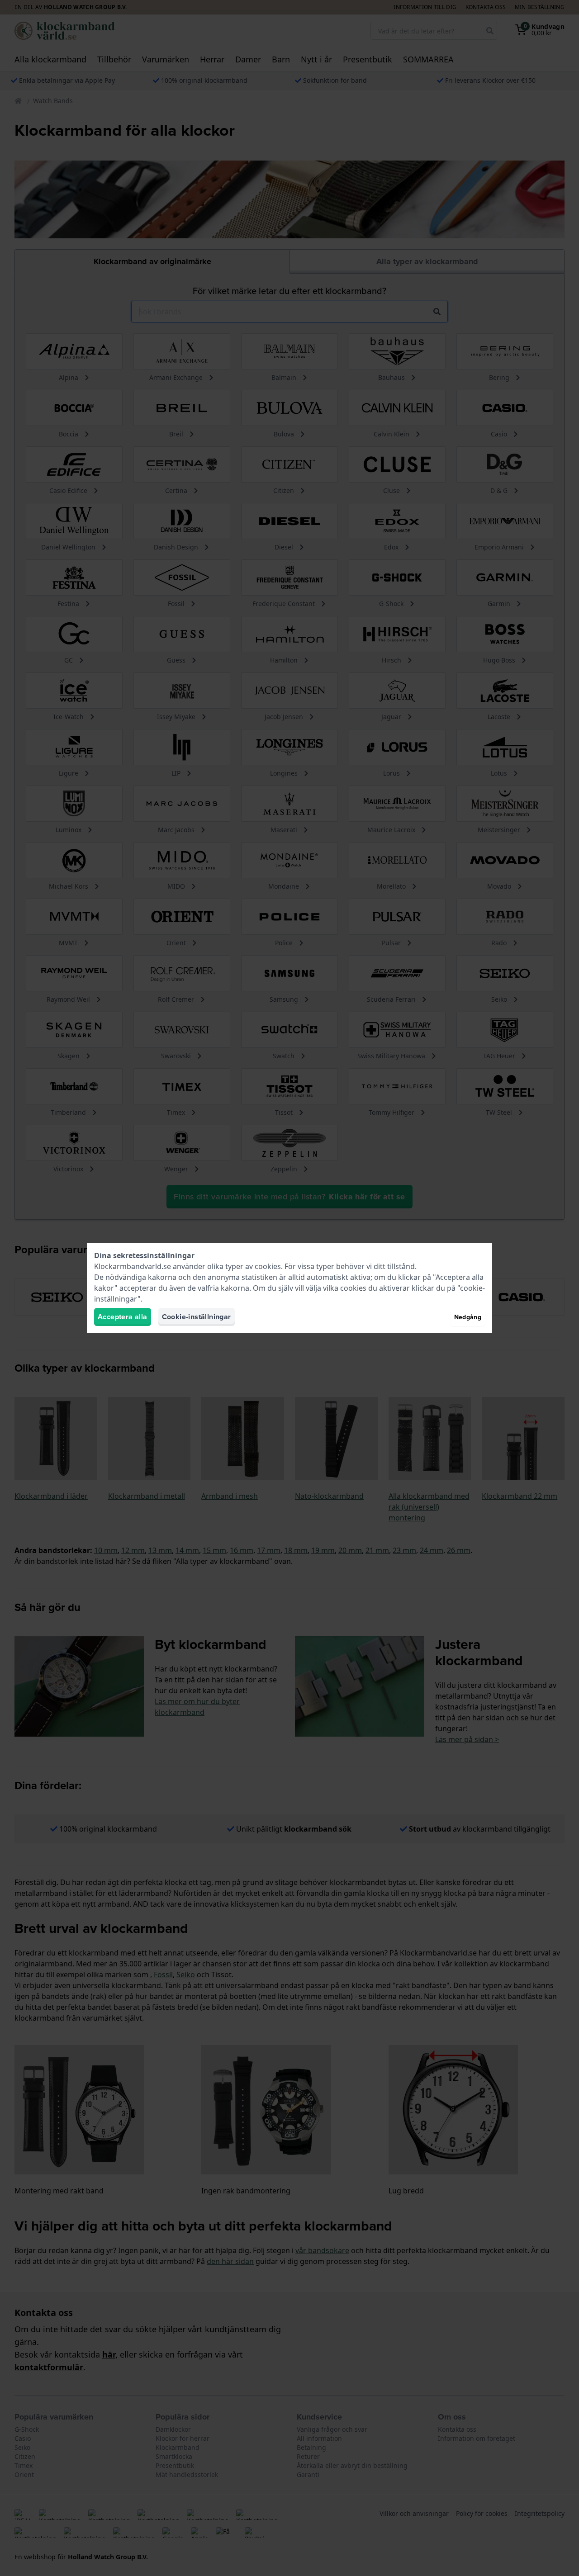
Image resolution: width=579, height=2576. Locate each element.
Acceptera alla (123, 1317)
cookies (268, 1266)
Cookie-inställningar (197, 1317)
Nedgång (468, 1317)
